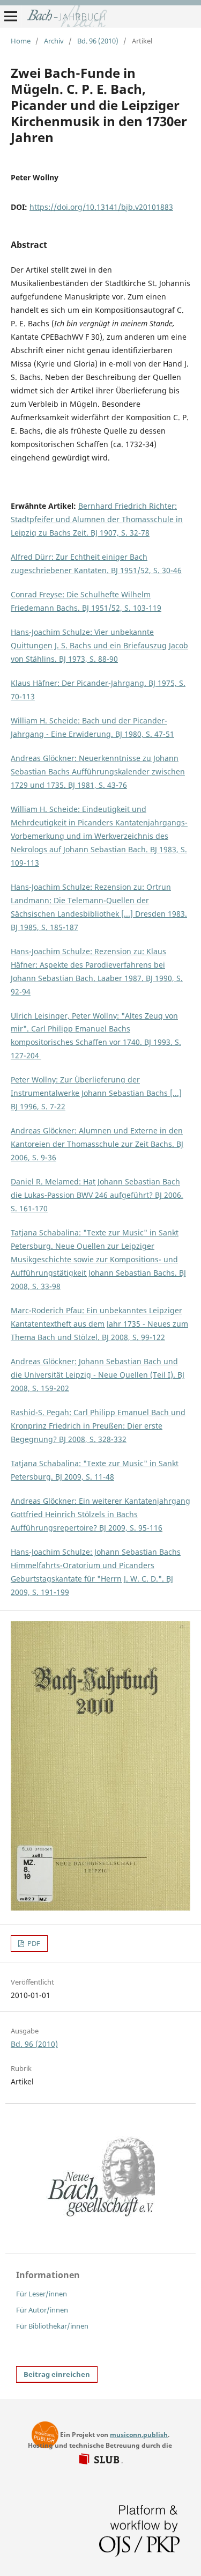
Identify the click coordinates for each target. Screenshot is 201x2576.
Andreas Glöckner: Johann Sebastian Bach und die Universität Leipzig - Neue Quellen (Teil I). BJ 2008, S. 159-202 (98, 1375)
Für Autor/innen (42, 2310)
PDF (33, 1943)
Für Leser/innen (42, 2294)
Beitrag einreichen (57, 2374)
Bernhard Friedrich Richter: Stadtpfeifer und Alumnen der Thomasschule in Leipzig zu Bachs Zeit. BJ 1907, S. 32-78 (97, 519)
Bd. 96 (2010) (98, 41)
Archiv (54, 41)
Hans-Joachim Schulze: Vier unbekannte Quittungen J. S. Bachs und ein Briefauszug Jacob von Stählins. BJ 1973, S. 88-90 (99, 645)
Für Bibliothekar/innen (52, 2326)
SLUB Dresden (100, 2460)
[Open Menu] (11, 16)
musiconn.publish (45, 2435)
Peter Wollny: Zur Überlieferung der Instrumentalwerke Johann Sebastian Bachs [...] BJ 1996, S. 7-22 (96, 1093)
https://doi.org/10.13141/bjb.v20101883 (101, 207)
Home (21, 41)
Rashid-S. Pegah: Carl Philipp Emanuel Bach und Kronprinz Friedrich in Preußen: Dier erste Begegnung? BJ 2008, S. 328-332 (98, 1426)
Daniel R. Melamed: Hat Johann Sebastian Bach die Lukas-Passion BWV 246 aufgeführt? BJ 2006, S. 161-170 (97, 1195)
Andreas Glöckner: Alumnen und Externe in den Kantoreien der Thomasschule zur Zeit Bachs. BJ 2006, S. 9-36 (97, 1144)
